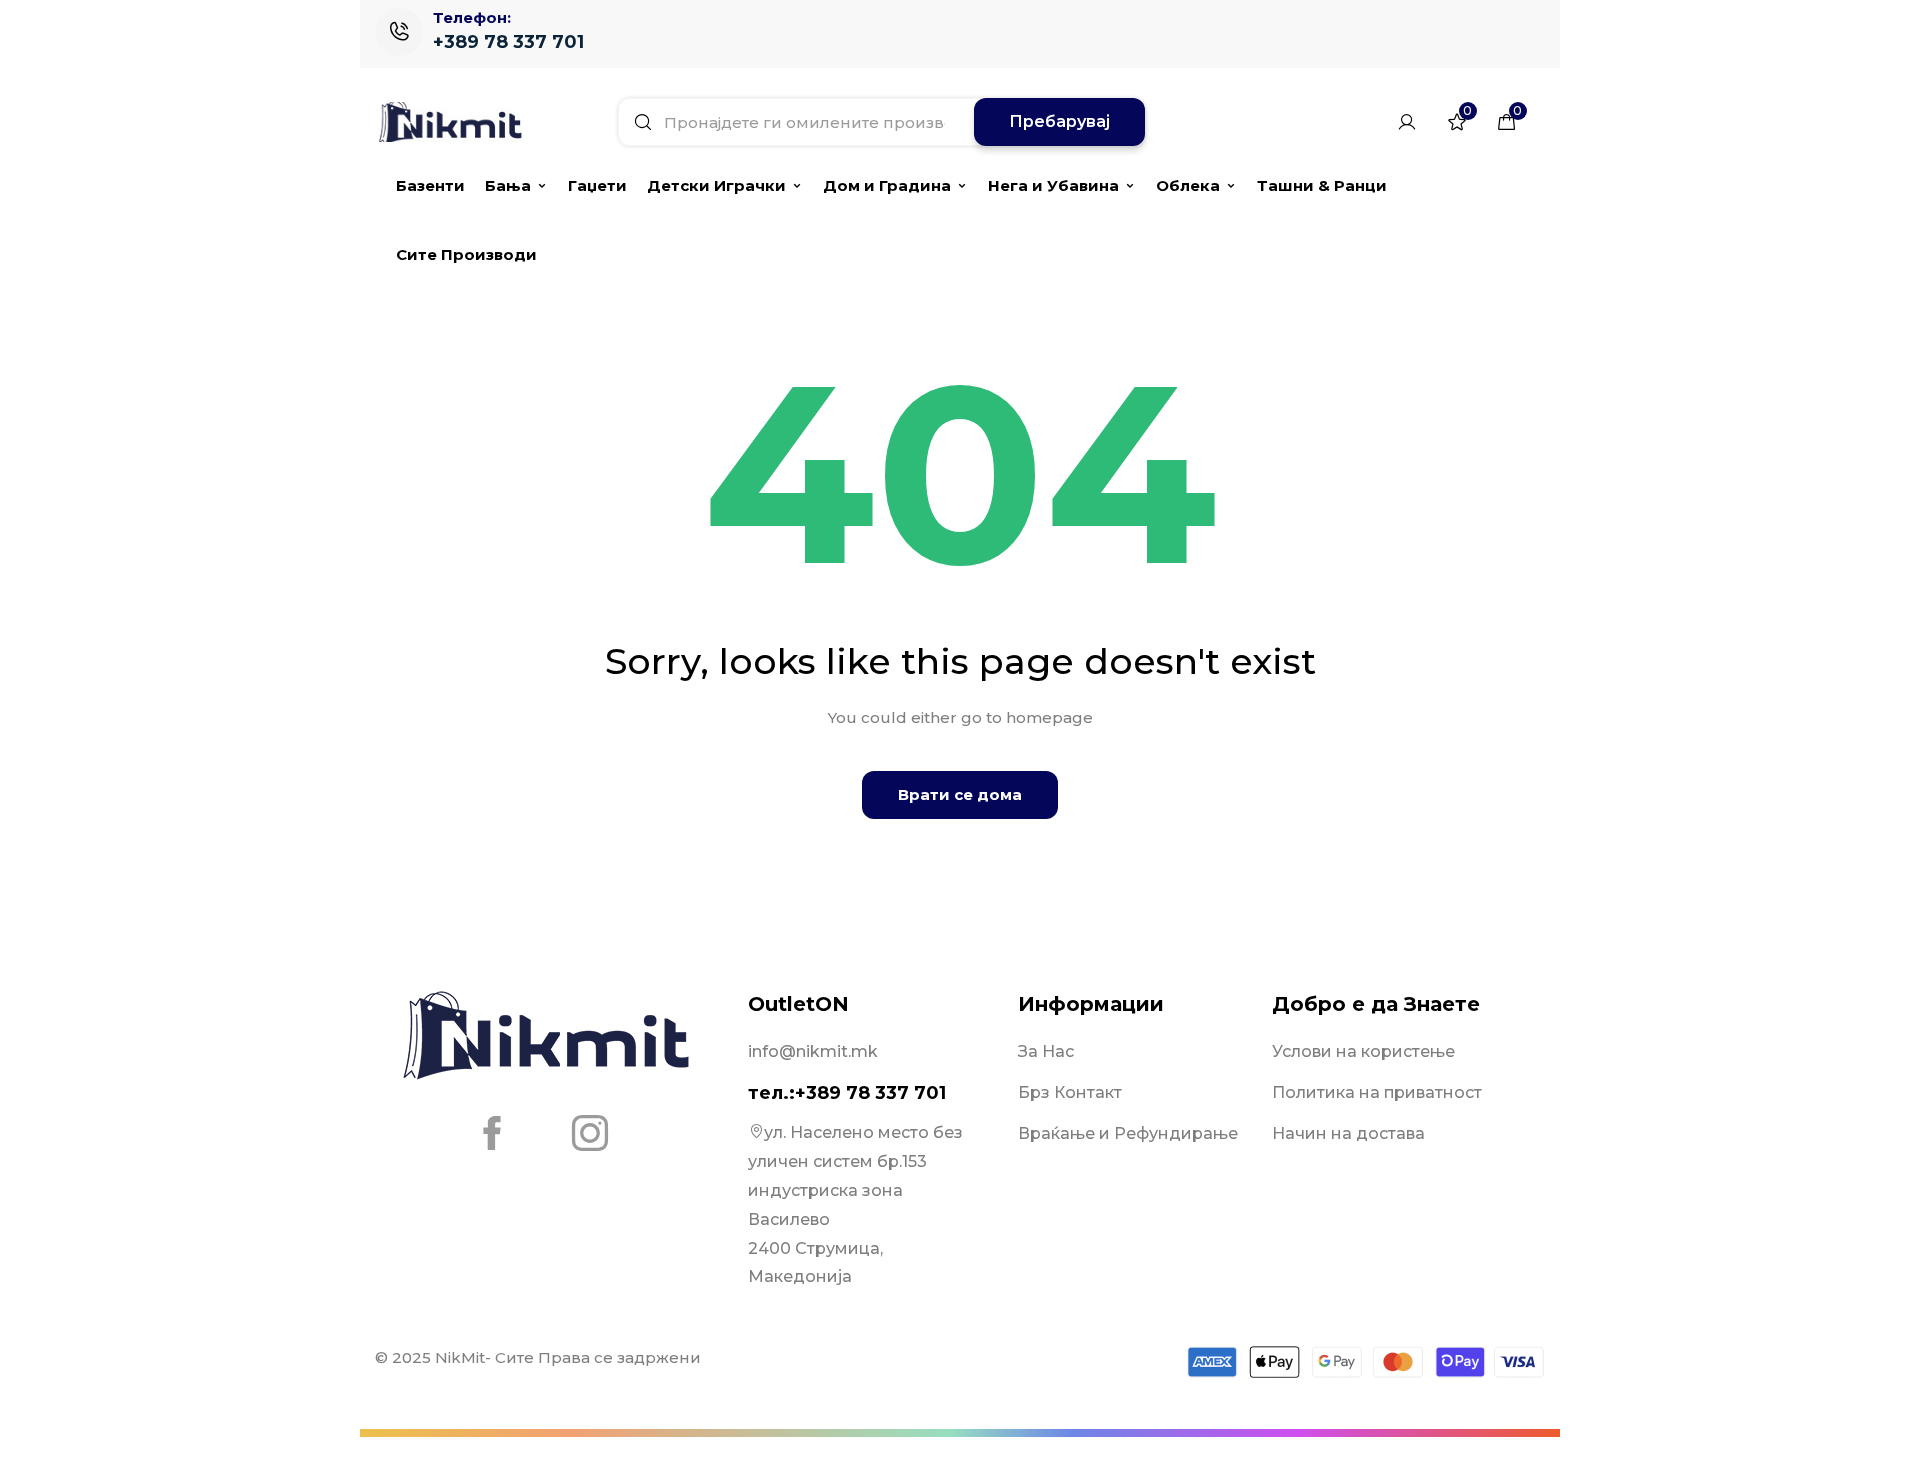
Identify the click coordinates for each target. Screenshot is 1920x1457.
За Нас (1046, 1051)
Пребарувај (1059, 121)
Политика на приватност (1377, 1092)
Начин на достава (1348, 1133)
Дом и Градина (887, 185)
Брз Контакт (1070, 1092)
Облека (1188, 185)
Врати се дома (960, 794)
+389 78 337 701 (508, 42)
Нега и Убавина (1053, 185)
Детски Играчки (716, 185)
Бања (508, 185)
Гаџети (597, 185)
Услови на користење (1363, 1051)
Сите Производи (466, 254)
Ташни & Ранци (1322, 185)
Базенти (430, 185)
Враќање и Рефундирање (1128, 1133)
